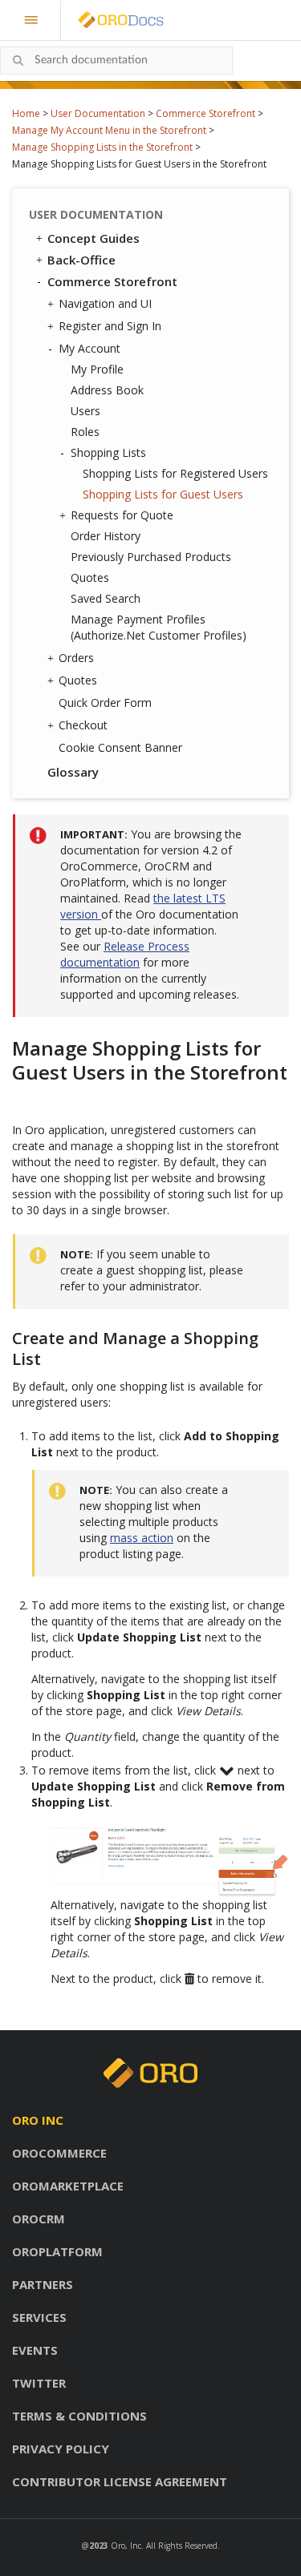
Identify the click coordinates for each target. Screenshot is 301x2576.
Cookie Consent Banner (120, 747)
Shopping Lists (108, 452)
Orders (76, 658)
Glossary (73, 772)
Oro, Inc (126, 2546)
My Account (89, 348)
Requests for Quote (122, 515)
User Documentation (98, 113)
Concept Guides (94, 238)
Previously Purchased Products (151, 557)
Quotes (90, 577)
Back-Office (81, 260)
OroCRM (39, 2219)
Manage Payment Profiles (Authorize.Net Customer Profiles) (159, 627)
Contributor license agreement (120, 2481)
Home (26, 113)
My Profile (97, 369)
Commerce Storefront (205, 113)
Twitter (39, 2383)
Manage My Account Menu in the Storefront (109, 130)
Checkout (83, 725)
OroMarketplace (68, 2186)
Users (85, 411)
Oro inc (38, 2120)
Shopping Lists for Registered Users (175, 473)
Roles (85, 432)
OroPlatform (57, 2251)
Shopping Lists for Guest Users (163, 494)
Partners (43, 2284)
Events (35, 2350)
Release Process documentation (125, 954)
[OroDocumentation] (146, 20)
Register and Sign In (110, 326)
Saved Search (106, 598)
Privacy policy (61, 2449)
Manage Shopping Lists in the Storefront (102, 147)
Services (39, 2317)
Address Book (107, 390)
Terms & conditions (79, 2416)
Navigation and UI (105, 303)
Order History (106, 536)
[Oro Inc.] (103, 20)
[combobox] (116, 61)
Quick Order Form (105, 703)
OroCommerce (59, 2153)
